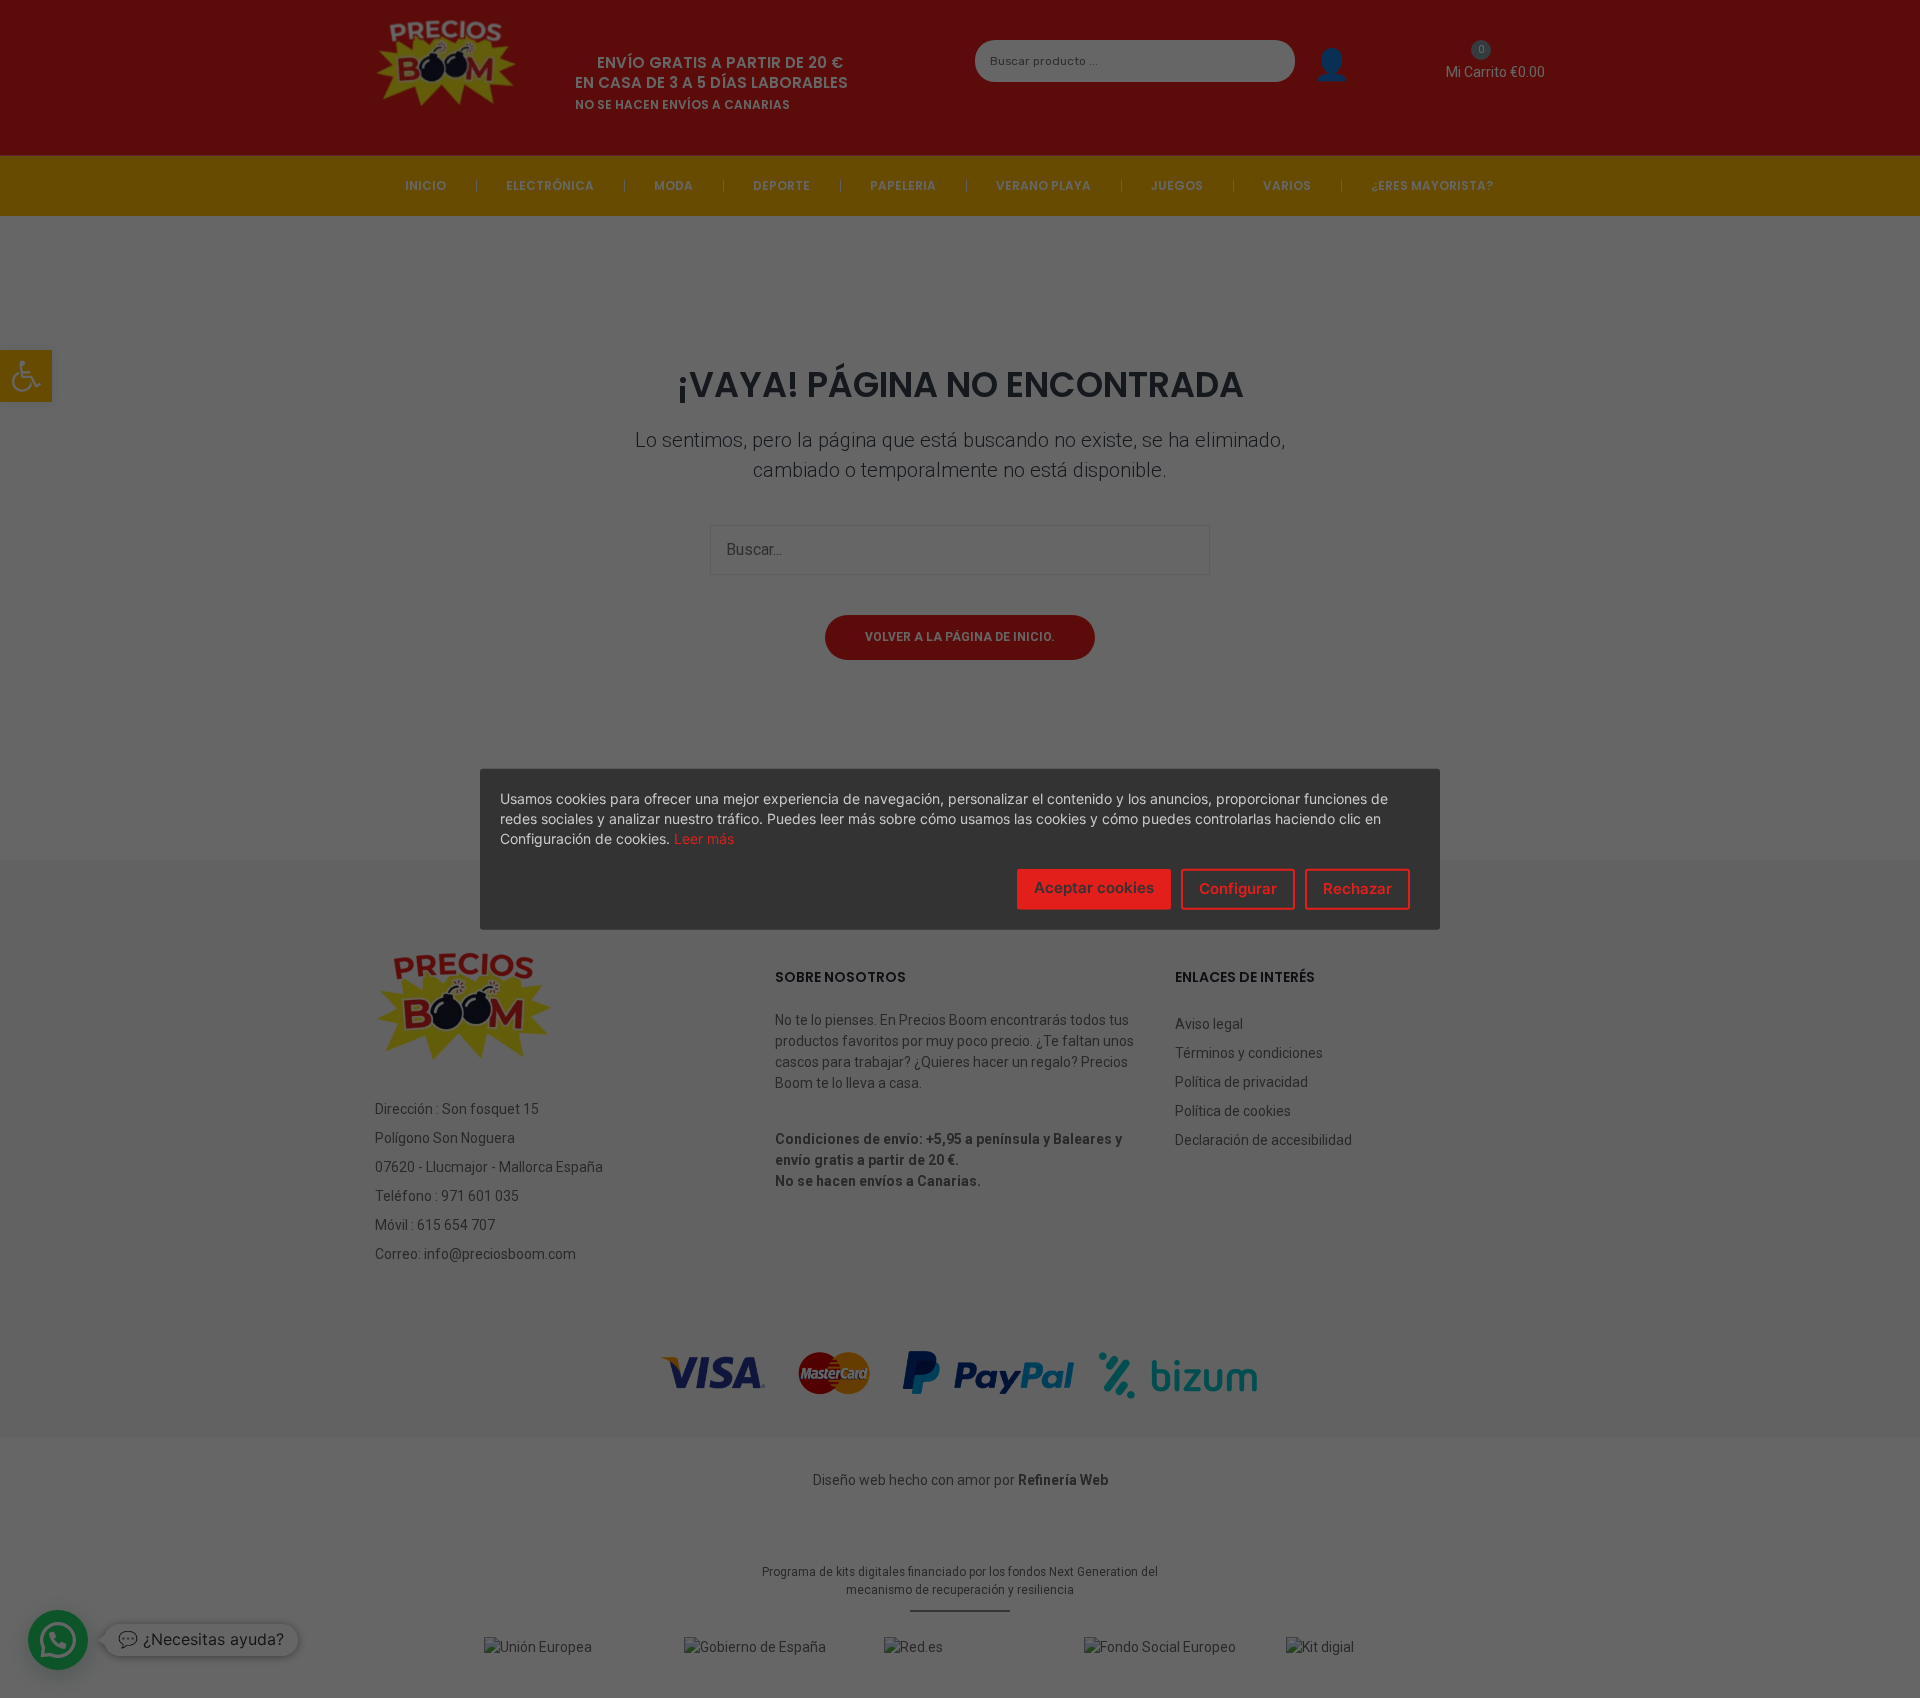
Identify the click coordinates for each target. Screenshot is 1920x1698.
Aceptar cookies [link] (1094, 887)
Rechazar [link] (1357, 888)
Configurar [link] (1238, 888)
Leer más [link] (704, 838)
